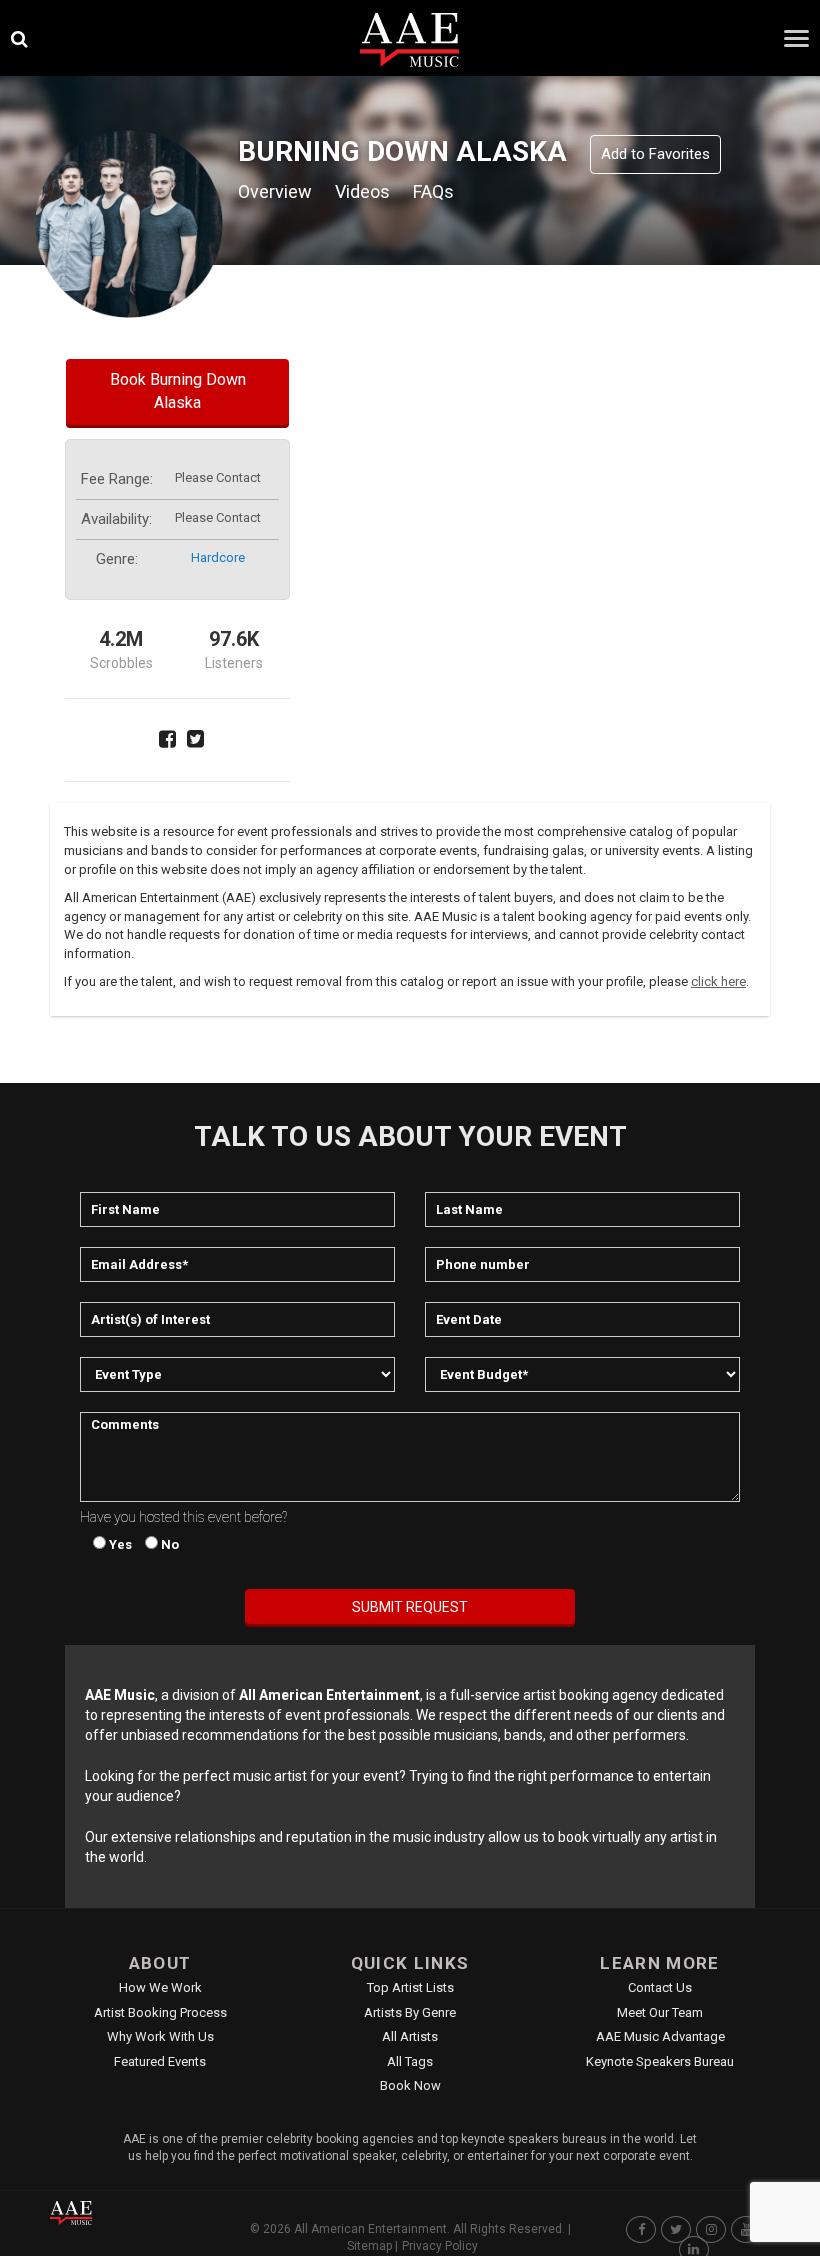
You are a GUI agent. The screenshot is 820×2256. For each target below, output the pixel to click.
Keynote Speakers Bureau (660, 2061)
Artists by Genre (410, 2012)
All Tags (410, 2061)
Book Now (410, 2085)
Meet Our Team (660, 2012)
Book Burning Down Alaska (178, 391)
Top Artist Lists (410, 1987)
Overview (275, 191)
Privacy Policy (440, 2246)
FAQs (433, 191)
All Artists (410, 2036)
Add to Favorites (655, 154)
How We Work (160, 1987)
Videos (362, 191)
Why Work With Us (160, 2036)
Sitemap (369, 2246)
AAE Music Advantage (660, 2036)
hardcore (218, 557)
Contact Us (660, 1987)
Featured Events (160, 2061)
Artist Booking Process (160, 2012)
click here (718, 981)
